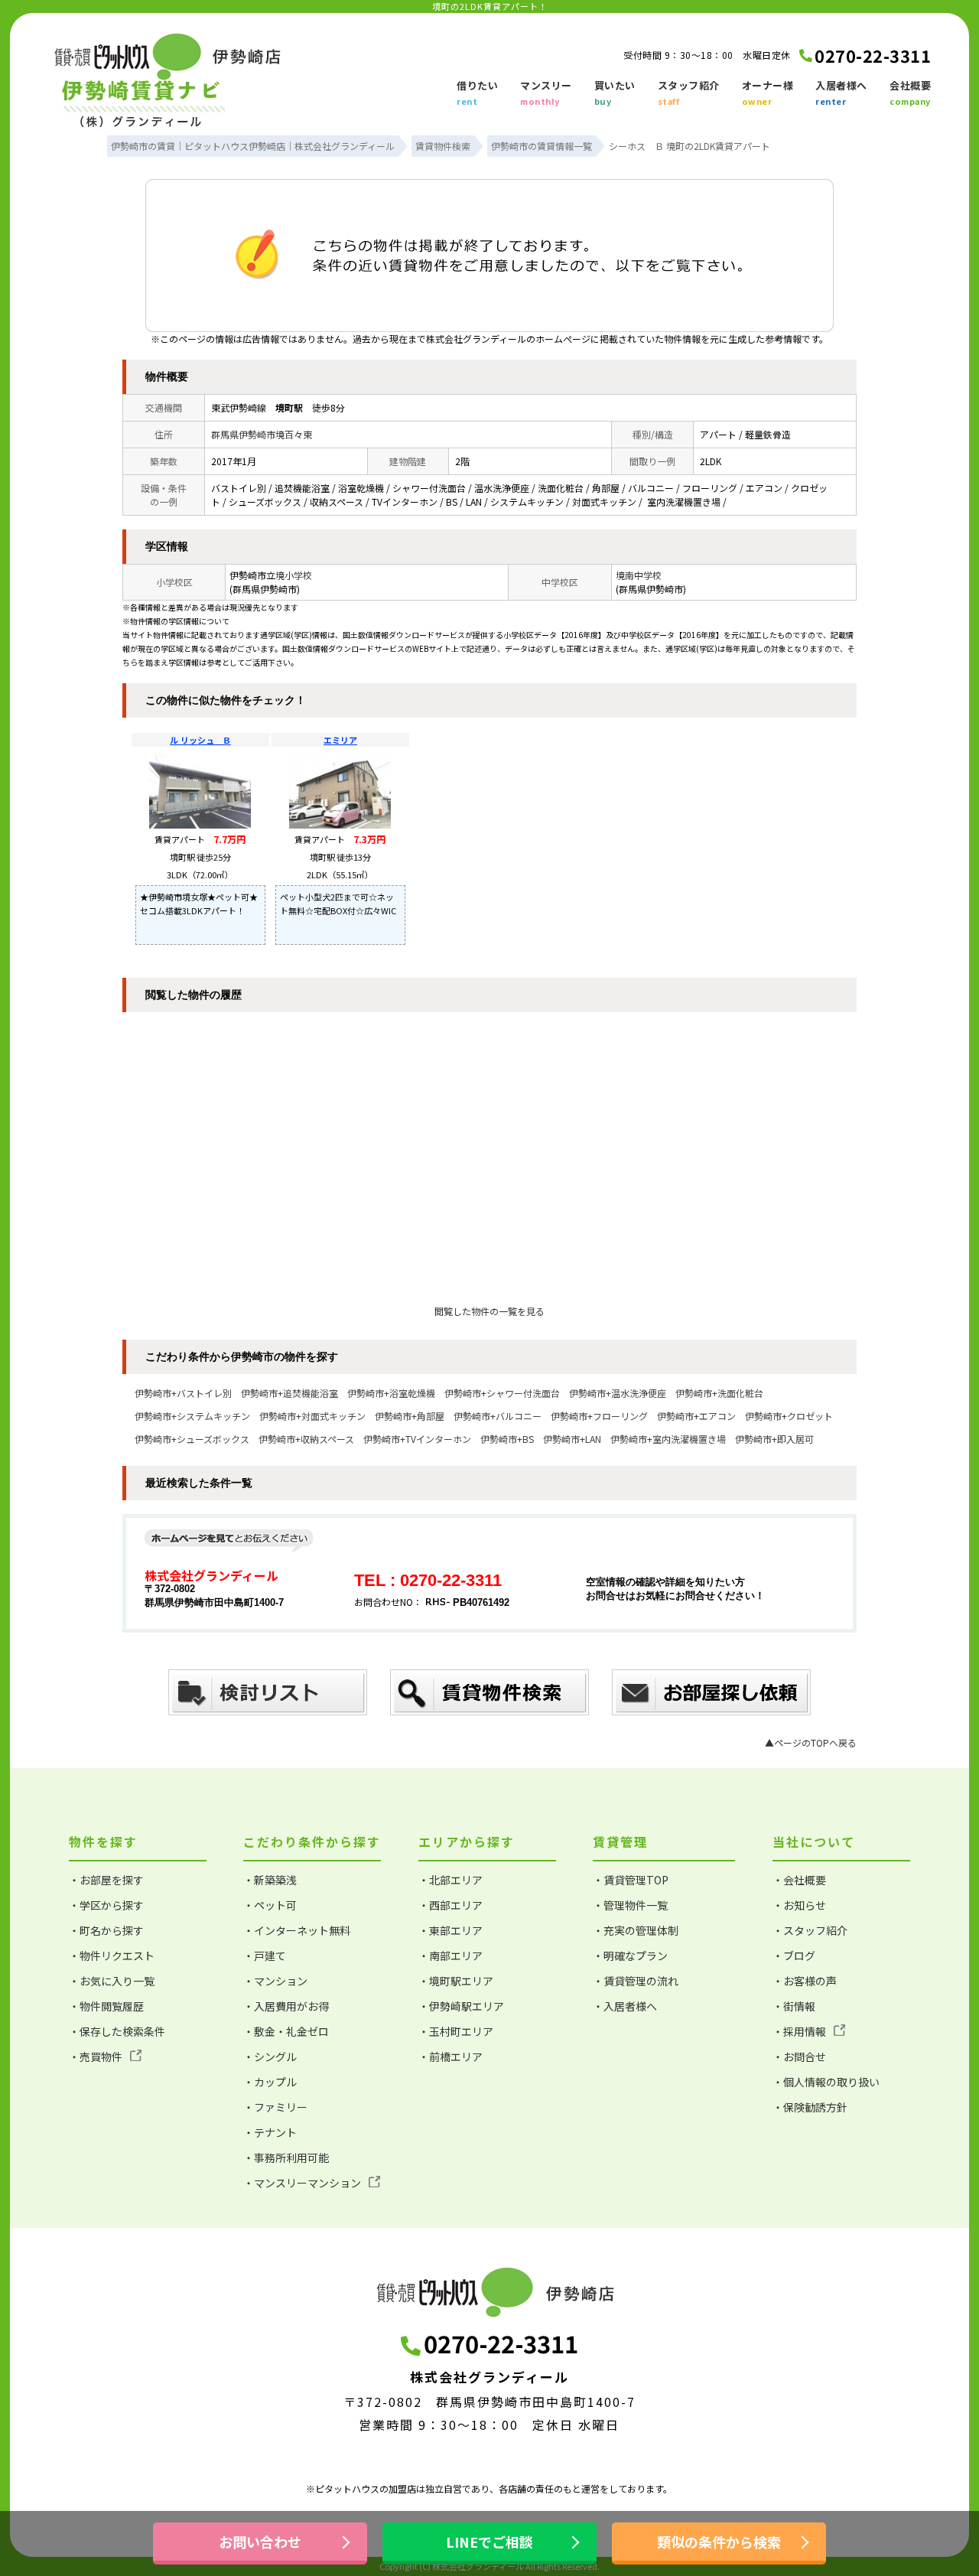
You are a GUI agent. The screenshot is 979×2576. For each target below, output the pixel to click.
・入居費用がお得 (286, 2006)
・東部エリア (450, 1930)
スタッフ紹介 (689, 93)
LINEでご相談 (489, 2542)
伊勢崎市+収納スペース (306, 1439)
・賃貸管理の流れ (636, 1981)
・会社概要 (799, 1880)
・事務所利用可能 (286, 2158)
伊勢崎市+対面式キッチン (312, 1416)
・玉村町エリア (456, 2031)
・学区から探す (106, 1905)
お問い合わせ (260, 2542)
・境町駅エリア (456, 1981)
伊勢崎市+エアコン (696, 1416)
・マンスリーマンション (302, 2183)
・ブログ (794, 1956)
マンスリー (546, 93)
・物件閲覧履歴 (106, 2006)
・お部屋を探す (106, 1880)
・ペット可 (270, 1905)
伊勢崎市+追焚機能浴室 (289, 1393)
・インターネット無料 (297, 1930)
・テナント (270, 2132)
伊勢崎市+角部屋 (410, 1416)
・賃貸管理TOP (631, 1880)
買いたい (615, 93)
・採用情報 (799, 2031)
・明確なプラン (630, 1956)
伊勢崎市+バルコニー (498, 1416)
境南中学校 (639, 575)
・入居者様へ (625, 2006)
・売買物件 (96, 2057)
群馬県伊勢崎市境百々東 (262, 434)
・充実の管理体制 (636, 1930)
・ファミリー (275, 2107)
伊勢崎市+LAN (572, 1439)
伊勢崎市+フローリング (599, 1416)
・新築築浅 (270, 1880)
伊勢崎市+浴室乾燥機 (391, 1393)
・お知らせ (799, 1905)
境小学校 (294, 575)
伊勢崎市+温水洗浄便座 (618, 1393)
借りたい (477, 93)
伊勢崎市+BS (507, 1439)
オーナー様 (768, 93)
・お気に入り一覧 (112, 1981)
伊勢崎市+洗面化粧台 (719, 1393)
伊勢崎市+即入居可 (774, 1439)
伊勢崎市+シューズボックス (192, 1439)
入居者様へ (841, 93)
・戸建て (265, 1956)
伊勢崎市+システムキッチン (192, 1416)
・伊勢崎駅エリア (461, 2006)
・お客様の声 (805, 1981)
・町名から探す (106, 1930)
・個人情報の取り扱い (826, 2082)
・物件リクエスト (112, 1956)
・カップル (270, 2082)
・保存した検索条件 (117, 2031)
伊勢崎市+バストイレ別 (183, 1393)
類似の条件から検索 (719, 2542)
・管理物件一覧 (630, 1905)
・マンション (275, 1981)
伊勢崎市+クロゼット (789, 1416)
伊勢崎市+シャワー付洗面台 (502, 1393)
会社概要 (910, 93)
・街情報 (794, 2006)
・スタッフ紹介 (810, 1930)
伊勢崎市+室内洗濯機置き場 (668, 1439)
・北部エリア (450, 1880)
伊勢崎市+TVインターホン (417, 1439)
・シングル (270, 2057)
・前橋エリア (450, 2057)
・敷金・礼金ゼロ (286, 2031)
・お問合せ (799, 2057)
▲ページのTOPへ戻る (811, 1742)
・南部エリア (450, 1956)
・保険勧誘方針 (810, 2107)
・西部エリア (450, 1905)
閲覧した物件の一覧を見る (489, 1311)
